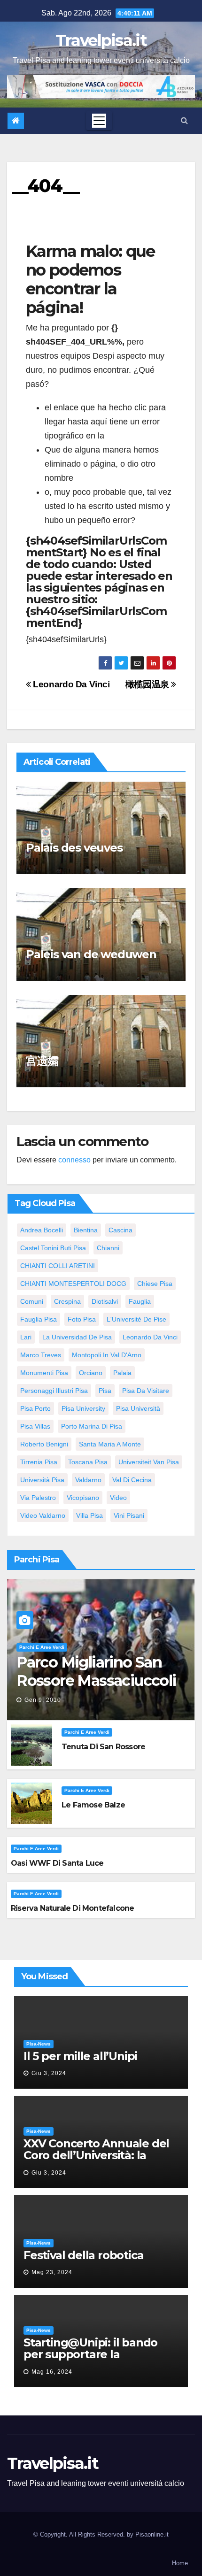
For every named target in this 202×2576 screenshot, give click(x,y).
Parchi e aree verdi (42, 1647)
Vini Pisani (129, 1515)
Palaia (122, 1373)
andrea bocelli (42, 1230)
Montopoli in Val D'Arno (107, 1355)
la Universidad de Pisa (77, 1337)
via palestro (38, 1498)
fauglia (140, 1301)
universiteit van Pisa (149, 1462)
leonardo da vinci (150, 1337)
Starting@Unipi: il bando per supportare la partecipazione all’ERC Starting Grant (90, 2360)
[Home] (16, 121)
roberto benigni (44, 1444)
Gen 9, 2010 (43, 1700)
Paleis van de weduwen (91, 954)
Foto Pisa (82, 1319)
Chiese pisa (155, 1284)
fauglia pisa (39, 1319)
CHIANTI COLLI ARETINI (58, 1266)
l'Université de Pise (136, 1319)
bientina (86, 1230)
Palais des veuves (74, 848)
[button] (184, 120)
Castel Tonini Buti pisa (53, 1248)
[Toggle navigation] (99, 121)
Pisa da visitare (146, 1391)
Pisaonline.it (152, 2534)
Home (180, 2563)
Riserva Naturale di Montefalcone (72, 1908)
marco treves (41, 1355)
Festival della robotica (83, 2255)
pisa (105, 1391)
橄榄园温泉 (148, 684)
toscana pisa (88, 1462)
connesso (74, 1160)
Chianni (108, 1248)
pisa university (83, 1408)
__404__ (45, 186)
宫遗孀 (42, 1061)
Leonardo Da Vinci (70, 684)
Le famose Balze (93, 1805)
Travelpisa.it (101, 40)
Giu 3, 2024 (49, 2073)
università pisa (42, 1480)
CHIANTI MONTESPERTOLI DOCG (73, 1284)
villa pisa (89, 1515)
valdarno (88, 1480)
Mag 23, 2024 (52, 2272)
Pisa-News (39, 2044)
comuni (32, 1301)
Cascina (120, 1230)
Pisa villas (35, 1426)
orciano (91, 1373)
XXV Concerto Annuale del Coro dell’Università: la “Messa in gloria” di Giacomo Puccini (96, 2161)
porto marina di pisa (92, 1426)
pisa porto (35, 1408)
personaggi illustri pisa (54, 1391)
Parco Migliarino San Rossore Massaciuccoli (96, 1671)
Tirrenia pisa (39, 1462)
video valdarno (43, 1515)
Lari (26, 1337)
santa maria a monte (110, 1444)
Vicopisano (83, 1498)
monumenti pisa (44, 1373)
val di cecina (132, 1480)
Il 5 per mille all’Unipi (80, 2056)
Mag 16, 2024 (52, 2372)
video (118, 1498)
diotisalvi (105, 1301)
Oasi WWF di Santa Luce (57, 1863)
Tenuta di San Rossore (103, 1747)
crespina (67, 1301)
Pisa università (138, 1408)
